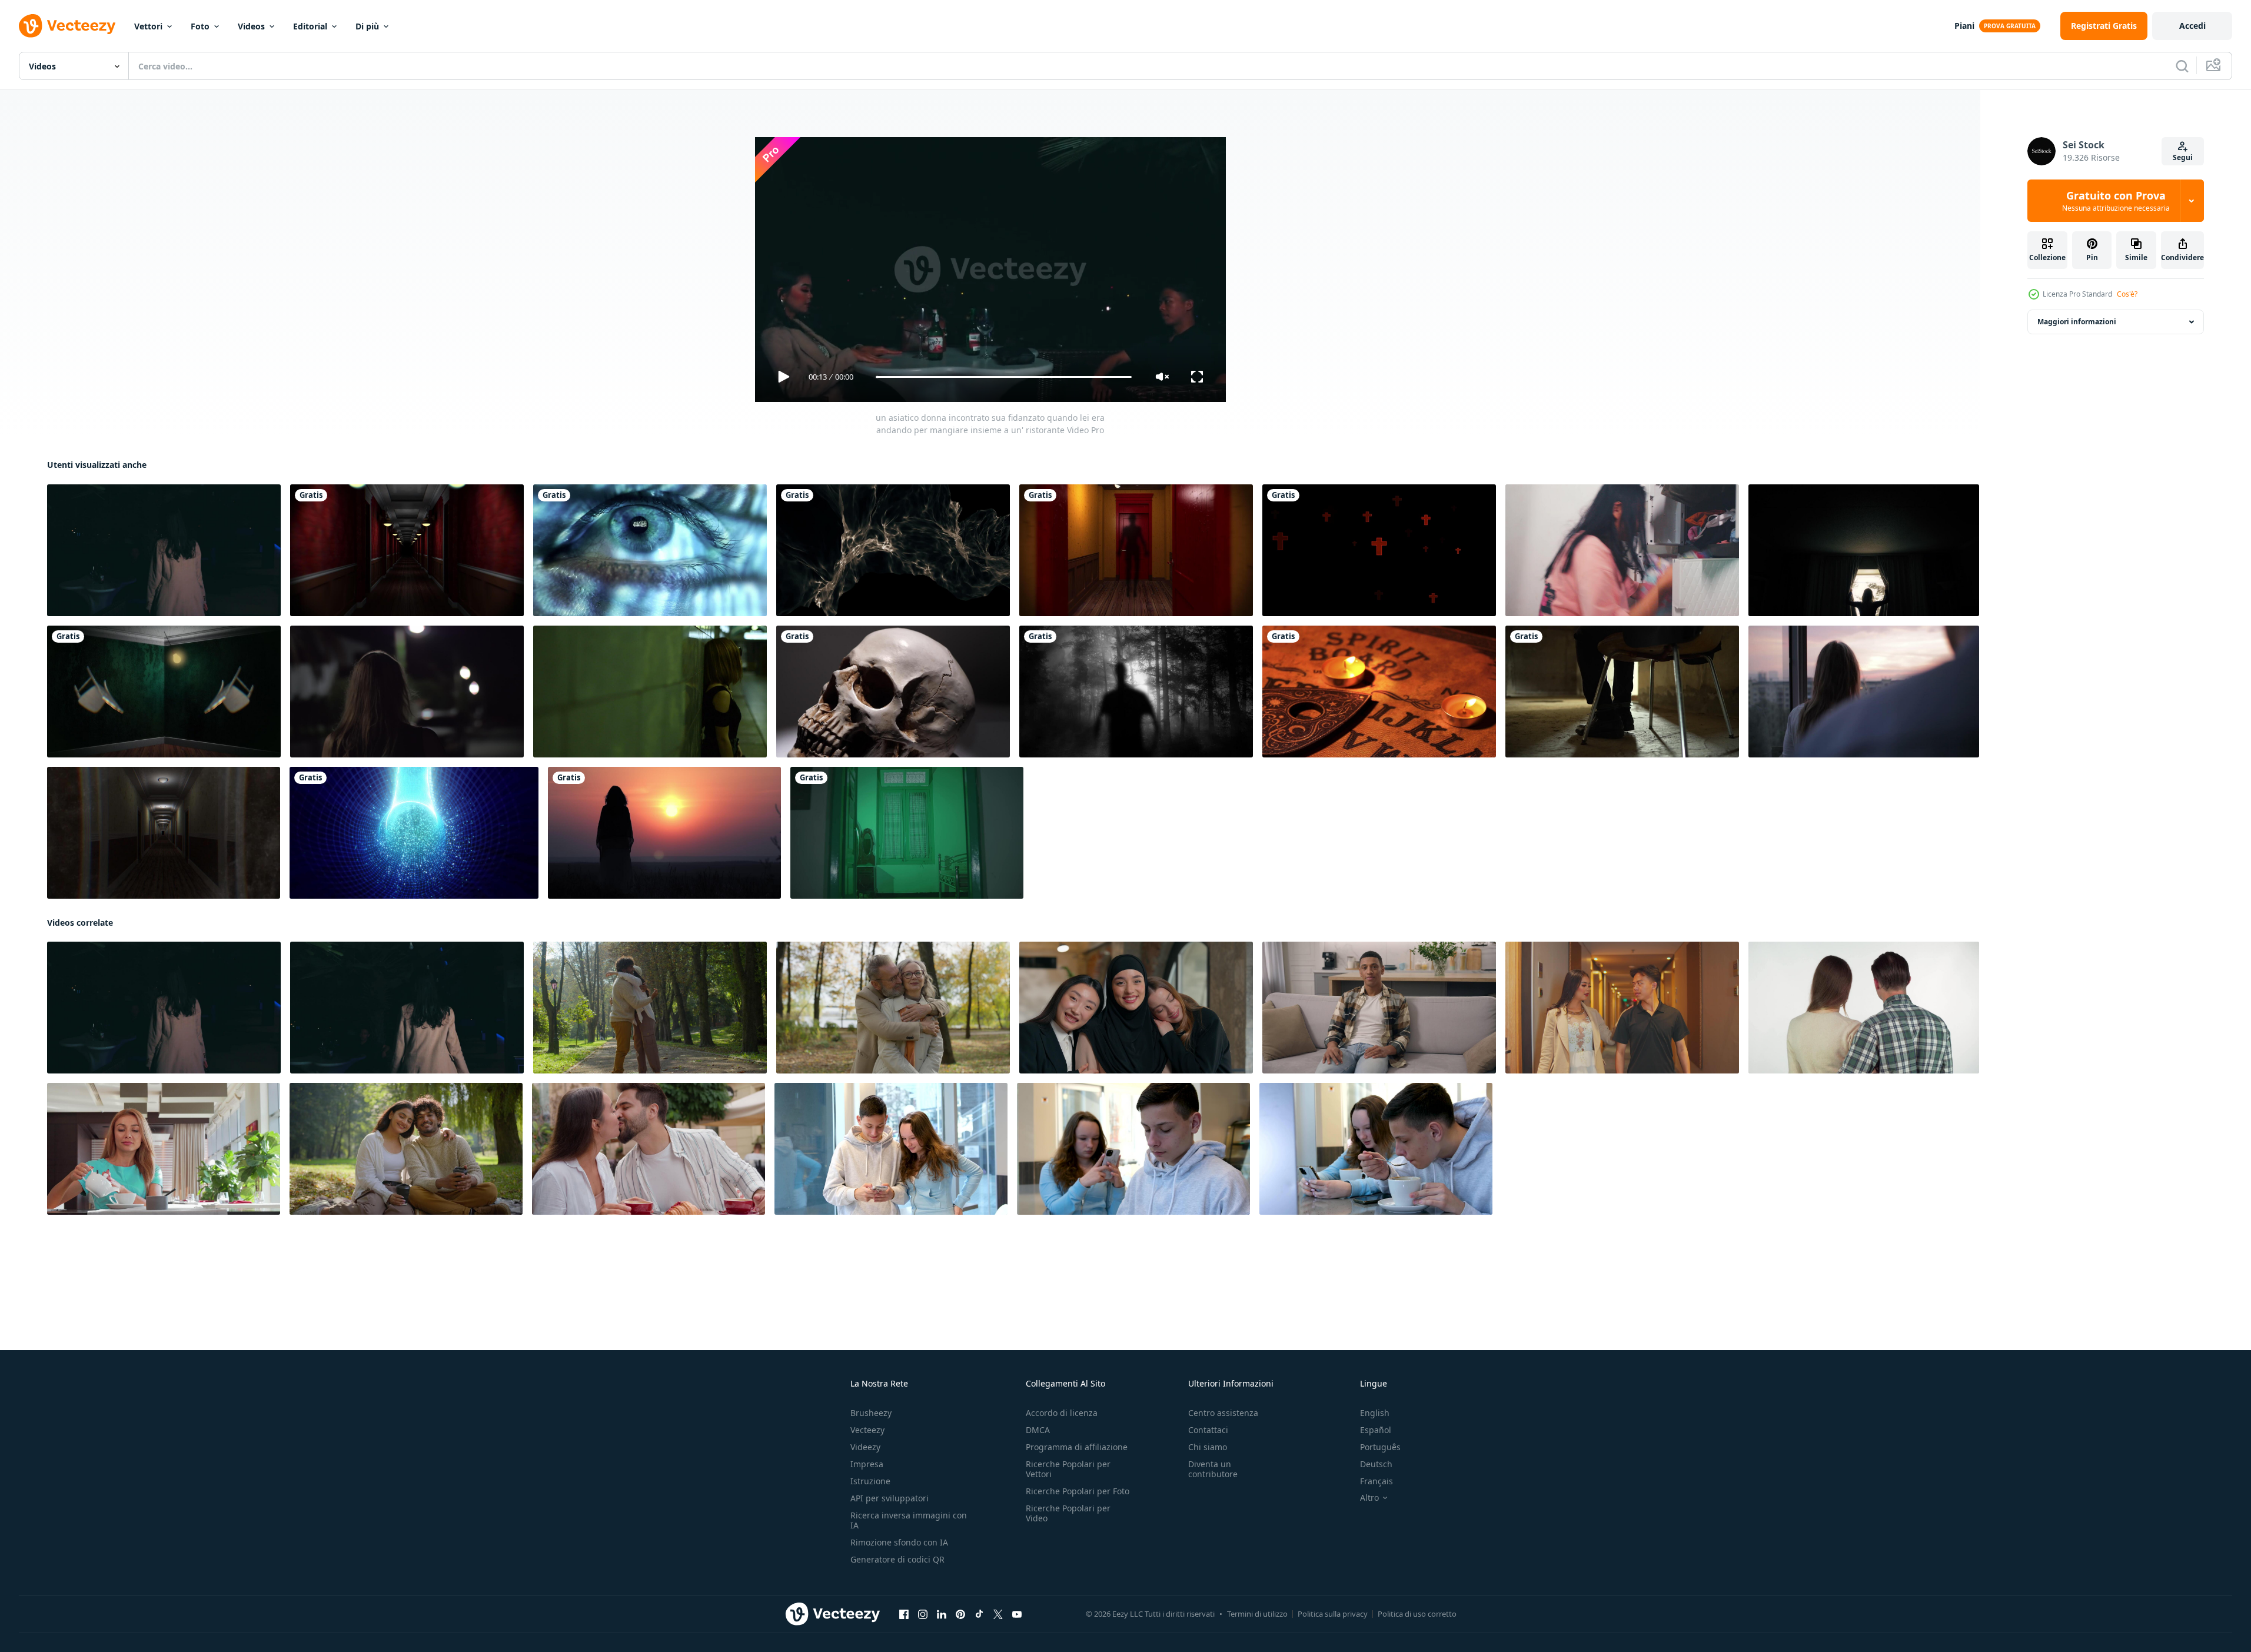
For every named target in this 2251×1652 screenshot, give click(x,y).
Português (1380, 1447)
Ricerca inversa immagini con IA (909, 1520)
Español (1376, 1430)
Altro (1369, 1498)
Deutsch (1376, 1464)
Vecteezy (867, 1430)
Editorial (310, 26)
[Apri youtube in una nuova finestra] (1017, 1614)
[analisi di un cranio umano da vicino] (893, 692)
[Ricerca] (2182, 66)
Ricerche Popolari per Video (1068, 1513)
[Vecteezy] (67, 26)
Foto (200, 26)
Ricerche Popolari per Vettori (1068, 1469)
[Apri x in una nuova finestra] (998, 1614)
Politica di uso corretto (1417, 1614)
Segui (2183, 157)
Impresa (867, 1464)
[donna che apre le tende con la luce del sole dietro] (1864, 550)
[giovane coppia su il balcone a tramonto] (1864, 692)
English (1375, 1413)
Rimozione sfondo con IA (899, 1542)
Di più (367, 26)
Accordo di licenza (1062, 1413)
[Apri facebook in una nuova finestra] (904, 1614)
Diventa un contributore (1213, 1469)
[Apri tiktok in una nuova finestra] (979, 1614)
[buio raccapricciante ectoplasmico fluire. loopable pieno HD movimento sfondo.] (893, 550)
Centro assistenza (1223, 1413)
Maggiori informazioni (2077, 322)
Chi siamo (1208, 1447)
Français (1376, 1481)
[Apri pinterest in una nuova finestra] (960, 1614)
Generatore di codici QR (897, 1559)
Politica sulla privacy (1333, 1614)
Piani (1964, 26)
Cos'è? (2127, 294)
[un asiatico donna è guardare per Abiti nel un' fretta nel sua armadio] (1622, 550)
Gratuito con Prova (2116, 201)
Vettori (148, 26)
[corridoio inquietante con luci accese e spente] (164, 833)
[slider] (1003, 377)
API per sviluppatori (890, 1498)
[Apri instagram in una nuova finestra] (923, 1614)
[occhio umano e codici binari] (650, 550)
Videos (251, 26)
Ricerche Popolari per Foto (1078, 1491)
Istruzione (870, 1481)
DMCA (1038, 1430)
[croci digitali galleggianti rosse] (1379, 550)
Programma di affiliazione (1077, 1447)
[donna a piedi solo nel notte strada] (407, 692)
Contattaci (1208, 1430)
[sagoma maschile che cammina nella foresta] (1136, 692)
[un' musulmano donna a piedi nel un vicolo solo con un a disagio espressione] (907, 833)
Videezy (865, 1447)
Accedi (2192, 26)
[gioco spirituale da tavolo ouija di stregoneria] (1379, 692)
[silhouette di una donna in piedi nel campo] (664, 833)
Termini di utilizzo (1257, 1614)
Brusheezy (871, 1413)
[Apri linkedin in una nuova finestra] (942, 1614)
